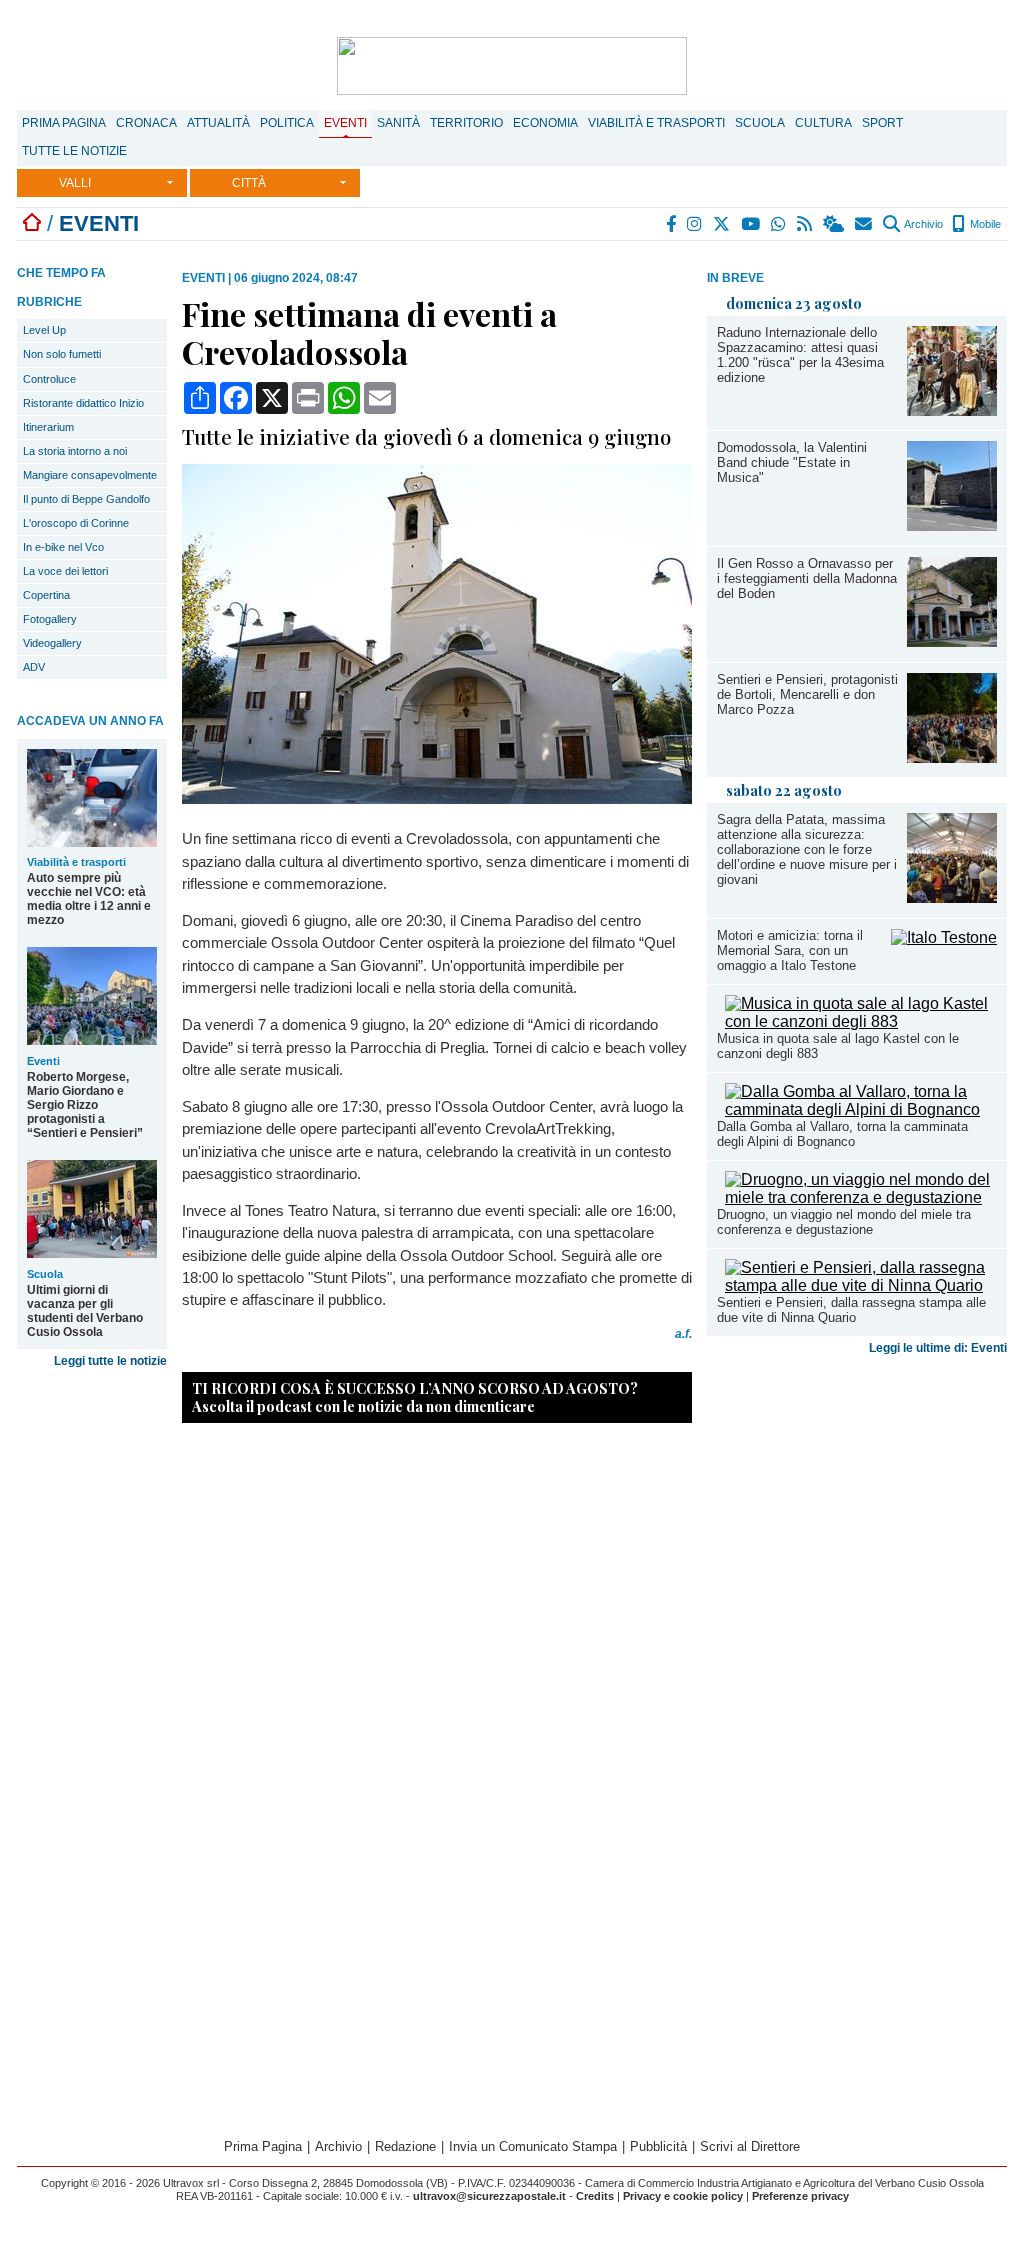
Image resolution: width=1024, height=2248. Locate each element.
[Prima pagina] (32, 223)
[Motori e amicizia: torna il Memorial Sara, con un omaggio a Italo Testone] (944, 937)
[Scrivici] (864, 224)
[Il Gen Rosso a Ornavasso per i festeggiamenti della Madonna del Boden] (952, 641)
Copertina (46, 595)
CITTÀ (249, 183)
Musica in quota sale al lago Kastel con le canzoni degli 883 (838, 1046)
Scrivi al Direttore (750, 2146)
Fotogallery (50, 619)
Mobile (984, 224)
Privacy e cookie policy (683, 2196)
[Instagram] (695, 224)
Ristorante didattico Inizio (83, 403)
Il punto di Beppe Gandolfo (86, 499)
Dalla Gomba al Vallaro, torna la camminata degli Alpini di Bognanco (842, 1134)
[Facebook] (672, 224)
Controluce (49, 379)
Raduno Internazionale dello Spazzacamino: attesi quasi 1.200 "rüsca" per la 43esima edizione (800, 355)
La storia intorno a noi (75, 451)
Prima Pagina (64, 123)
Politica (287, 123)
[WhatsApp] (779, 224)
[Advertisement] (857, 1520)
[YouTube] (751, 224)
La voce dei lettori (65, 571)
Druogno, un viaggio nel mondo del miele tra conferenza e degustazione (844, 1222)
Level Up (44, 330)
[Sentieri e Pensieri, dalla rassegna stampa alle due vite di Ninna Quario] (861, 1285)
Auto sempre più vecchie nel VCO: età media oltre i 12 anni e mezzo (89, 899)
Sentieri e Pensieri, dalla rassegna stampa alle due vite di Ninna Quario (851, 1310)
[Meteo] (834, 224)
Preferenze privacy (800, 2196)
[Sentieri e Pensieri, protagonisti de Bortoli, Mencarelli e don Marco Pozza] (952, 757)
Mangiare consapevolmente (90, 475)
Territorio (466, 123)
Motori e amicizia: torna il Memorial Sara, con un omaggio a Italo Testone (790, 950)
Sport (882, 123)
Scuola (760, 123)
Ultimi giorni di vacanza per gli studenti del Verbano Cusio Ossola (85, 1311)
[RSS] (805, 224)
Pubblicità (658, 2146)
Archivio (922, 224)
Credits (595, 2196)
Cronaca (146, 123)
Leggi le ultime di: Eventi (938, 1348)
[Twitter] (722, 224)
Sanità (398, 123)
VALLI (75, 183)
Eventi (345, 123)
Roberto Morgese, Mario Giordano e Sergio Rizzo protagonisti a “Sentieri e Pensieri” (85, 1105)
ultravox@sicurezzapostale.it (489, 2196)
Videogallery (52, 643)
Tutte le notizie (74, 151)
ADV (34, 667)
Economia (545, 123)
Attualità (218, 123)
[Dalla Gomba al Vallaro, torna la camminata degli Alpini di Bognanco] (861, 1109)
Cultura (823, 123)
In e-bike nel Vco (63, 547)
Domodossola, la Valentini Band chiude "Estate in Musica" (792, 462)
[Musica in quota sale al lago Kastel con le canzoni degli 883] (861, 1021)
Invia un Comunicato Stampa (533, 2146)
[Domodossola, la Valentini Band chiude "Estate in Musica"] (952, 525)
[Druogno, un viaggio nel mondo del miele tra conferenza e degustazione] (861, 1197)
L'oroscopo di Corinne (76, 523)
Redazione (405, 2146)
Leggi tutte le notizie (110, 1361)
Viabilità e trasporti (656, 123)
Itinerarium (48, 427)
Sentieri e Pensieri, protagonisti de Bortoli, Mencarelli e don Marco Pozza (807, 694)
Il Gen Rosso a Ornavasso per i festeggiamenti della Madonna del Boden (807, 578)
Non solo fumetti (62, 354)
